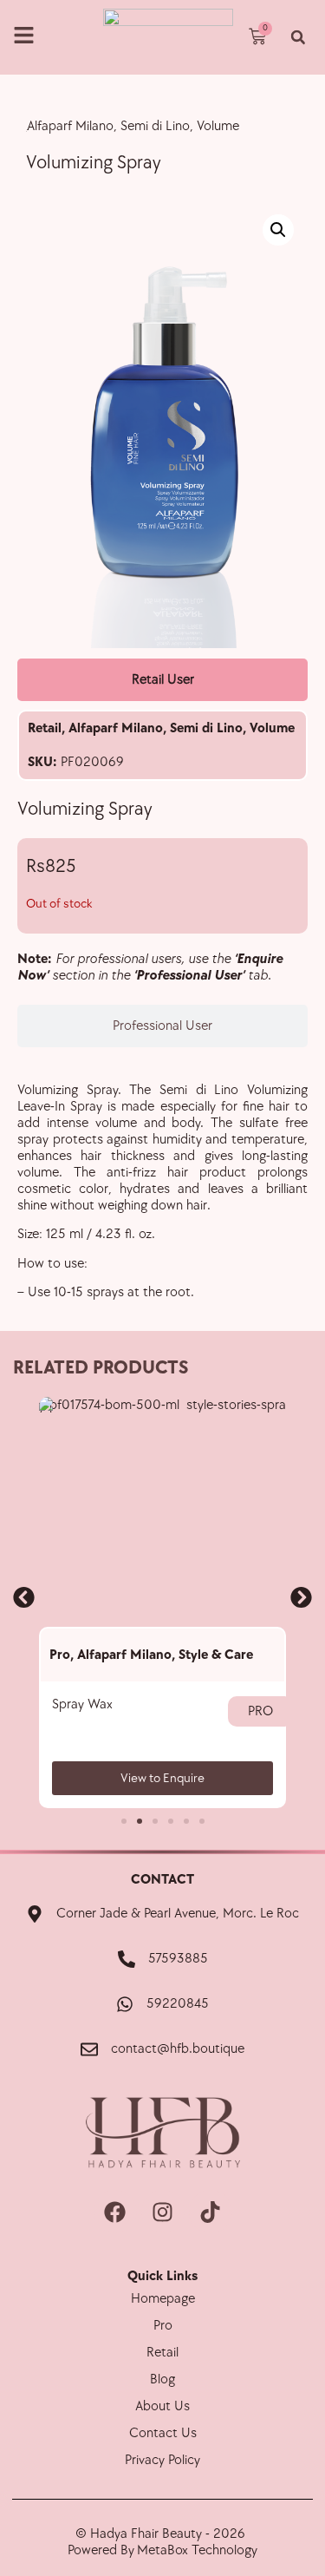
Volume (272, 728)
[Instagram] (163, 2212)
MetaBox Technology (197, 2550)
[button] (298, 38)
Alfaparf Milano (116, 728)
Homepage (163, 2299)
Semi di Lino (206, 728)
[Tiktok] (211, 2212)
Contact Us (163, 2433)
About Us (162, 2406)
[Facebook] (115, 2212)
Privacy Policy (162, 2460)
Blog (162, 2379)
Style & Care (216, 1655)
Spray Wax (82, 1704)
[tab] (162, 680)
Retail (45, 728)
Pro (60, 1655)
